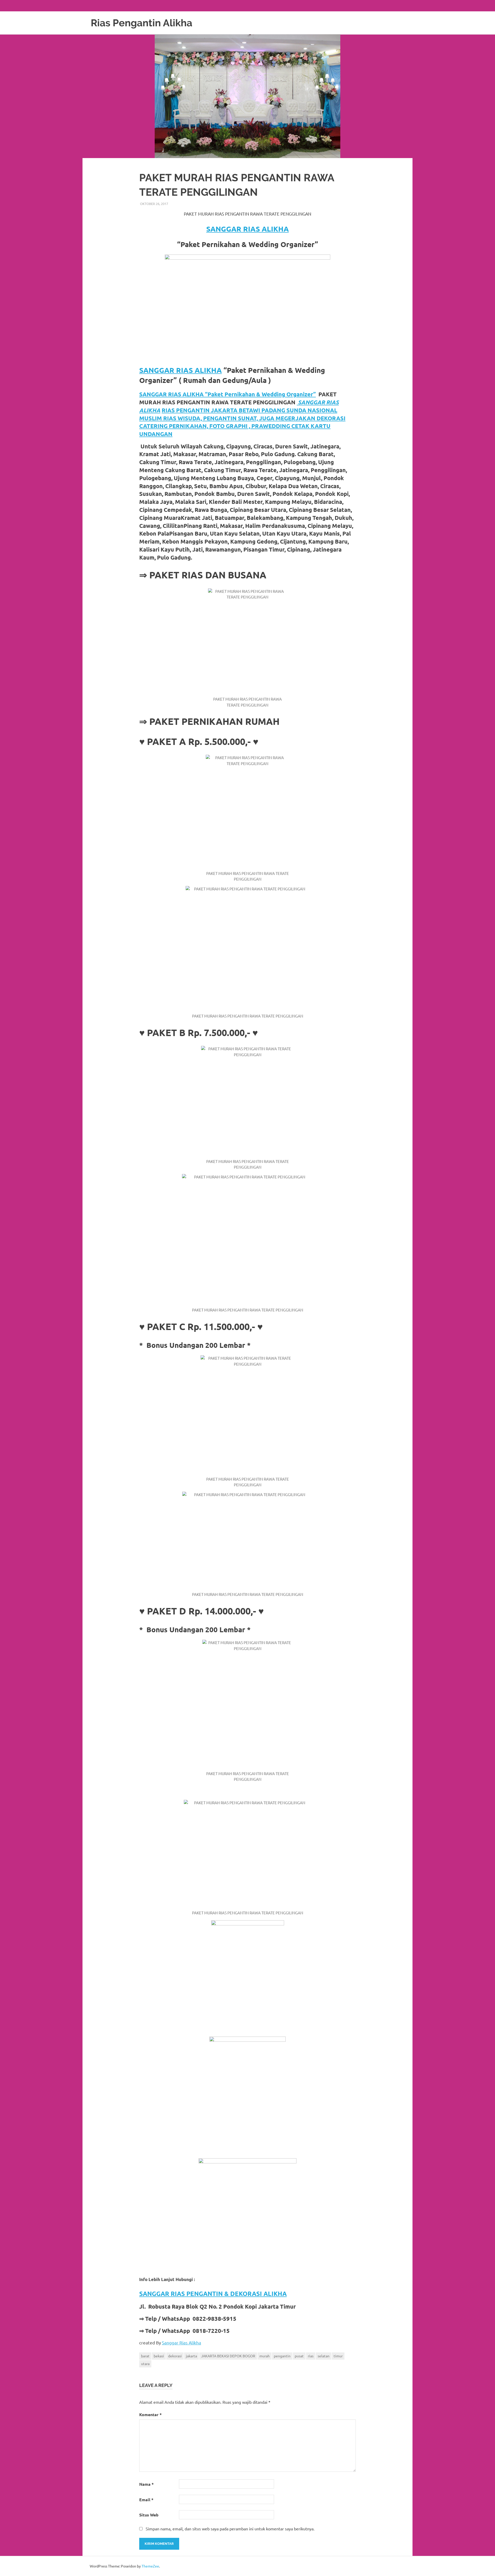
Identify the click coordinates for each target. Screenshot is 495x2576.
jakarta (191, 2356)
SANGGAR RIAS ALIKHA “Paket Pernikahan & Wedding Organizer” (228, 394)
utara (145, 2364)
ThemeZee (150, 2566)
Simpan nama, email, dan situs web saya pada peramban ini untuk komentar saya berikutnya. (230, 2529)
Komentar (150, 2414)
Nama (146, 2484)
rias (311, 2356)
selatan (324, 2356)
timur (338, 2356)
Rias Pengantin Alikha (142, 23)
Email (146, 2500)
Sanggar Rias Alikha (181, 2343)
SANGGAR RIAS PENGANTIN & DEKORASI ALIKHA (213, 2294)
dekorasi (175, 2356)
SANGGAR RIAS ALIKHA (247, 229)
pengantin (282, 2356)
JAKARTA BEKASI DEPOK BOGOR (228, 2356)
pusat (299, 2356)
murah (265, 2356)
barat (145, 2356)
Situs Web (149, 2515)
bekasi (159, 2356)
